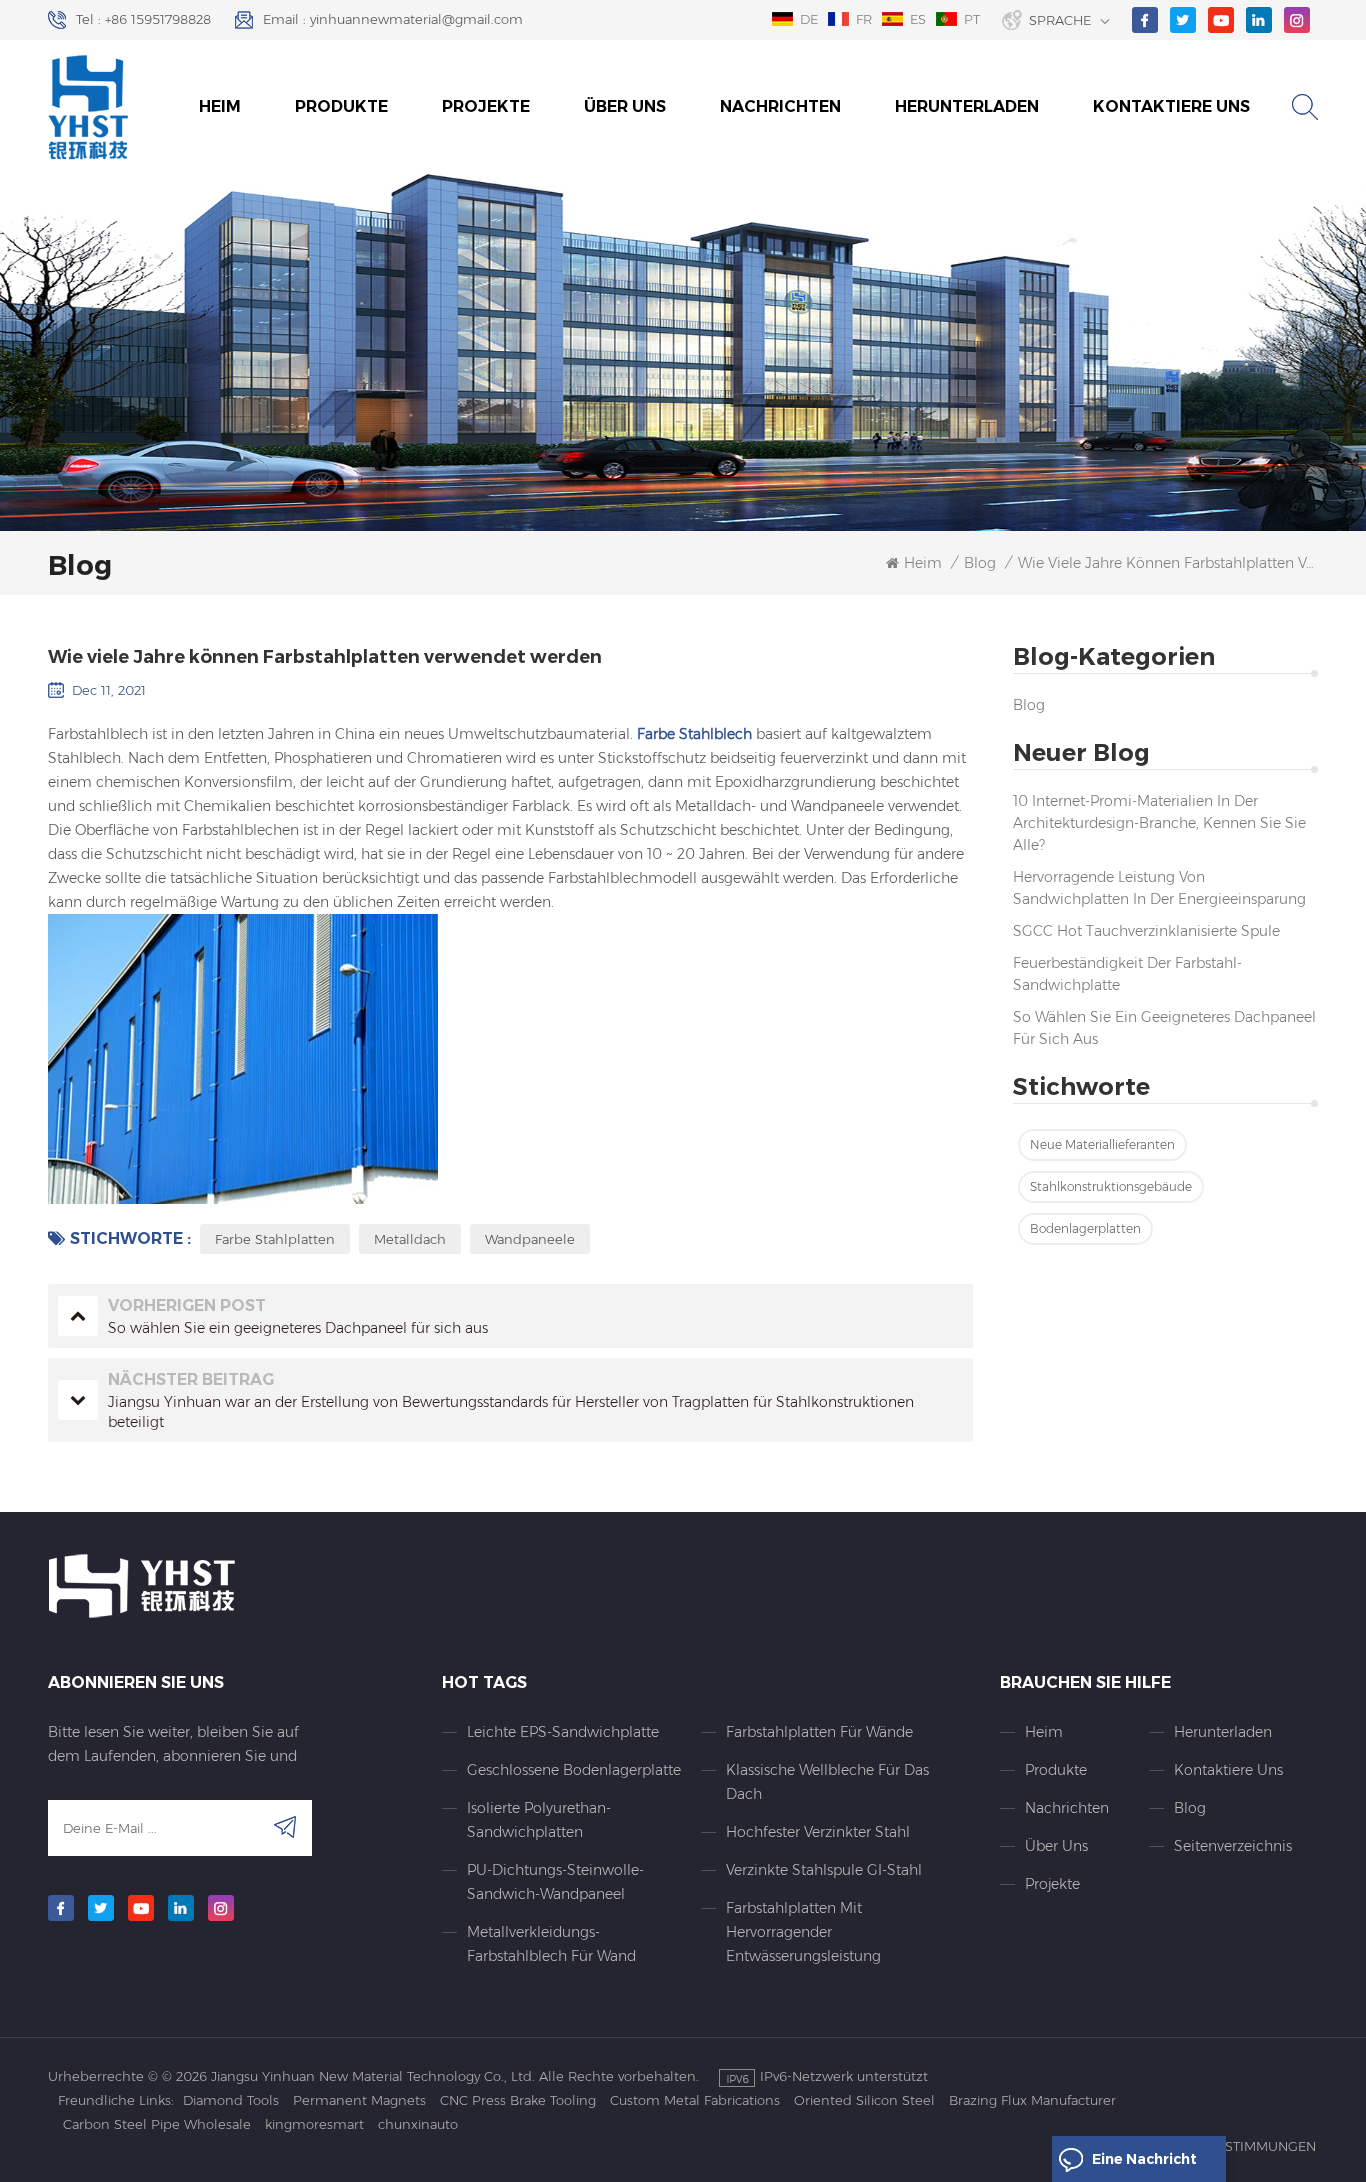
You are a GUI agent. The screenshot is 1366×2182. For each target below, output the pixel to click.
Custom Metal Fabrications (695, 2100)
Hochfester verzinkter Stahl (818, 1832)
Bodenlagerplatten (1085, 1228)
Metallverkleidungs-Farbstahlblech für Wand (551, 1944)
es (918, 19)
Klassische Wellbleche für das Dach (827, 1782)
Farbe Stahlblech (692, 734)
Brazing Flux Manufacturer (1032, 2100)
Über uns (625, 106)
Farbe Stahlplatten (275, 1239)
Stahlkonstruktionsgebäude (1111, 1186)
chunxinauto (418, 2124)
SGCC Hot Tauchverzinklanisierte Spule (1146, 931)
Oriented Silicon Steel (864, 2100)
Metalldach (410, 1239)
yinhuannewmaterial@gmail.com (416, 19)
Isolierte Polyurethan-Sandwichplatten (539, 1820)
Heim (220, 106)
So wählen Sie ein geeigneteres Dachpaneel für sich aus (1164, 1028)
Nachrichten (780, 106)
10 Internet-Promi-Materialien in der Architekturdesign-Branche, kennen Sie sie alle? (1159, 823)
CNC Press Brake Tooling (518, 2100)
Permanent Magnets (359, 2100)
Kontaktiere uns (1171, 106)
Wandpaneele (530, 1239)
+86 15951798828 (158, 19)
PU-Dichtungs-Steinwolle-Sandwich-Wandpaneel (555, 1882)
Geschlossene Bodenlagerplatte (574, 1770)
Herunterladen (967, 106)
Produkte (341, 106)
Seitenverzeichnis (1231, 1846)
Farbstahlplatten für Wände (819, 1732)
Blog (1029, 705)
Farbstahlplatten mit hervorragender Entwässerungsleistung (803, 1932)
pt (972, 19)
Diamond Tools (231, 2100)
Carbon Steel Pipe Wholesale (157, 2124)
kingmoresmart (314, 2124)
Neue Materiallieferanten (1102, 1144)
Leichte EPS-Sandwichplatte (563, 1732)
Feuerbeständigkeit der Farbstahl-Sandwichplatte (1127, 974)
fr (864, 19)
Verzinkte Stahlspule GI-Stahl (824, 1870)
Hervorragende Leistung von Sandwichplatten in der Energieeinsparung (1159, 888)
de (809, 19)
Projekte (486, 106)
